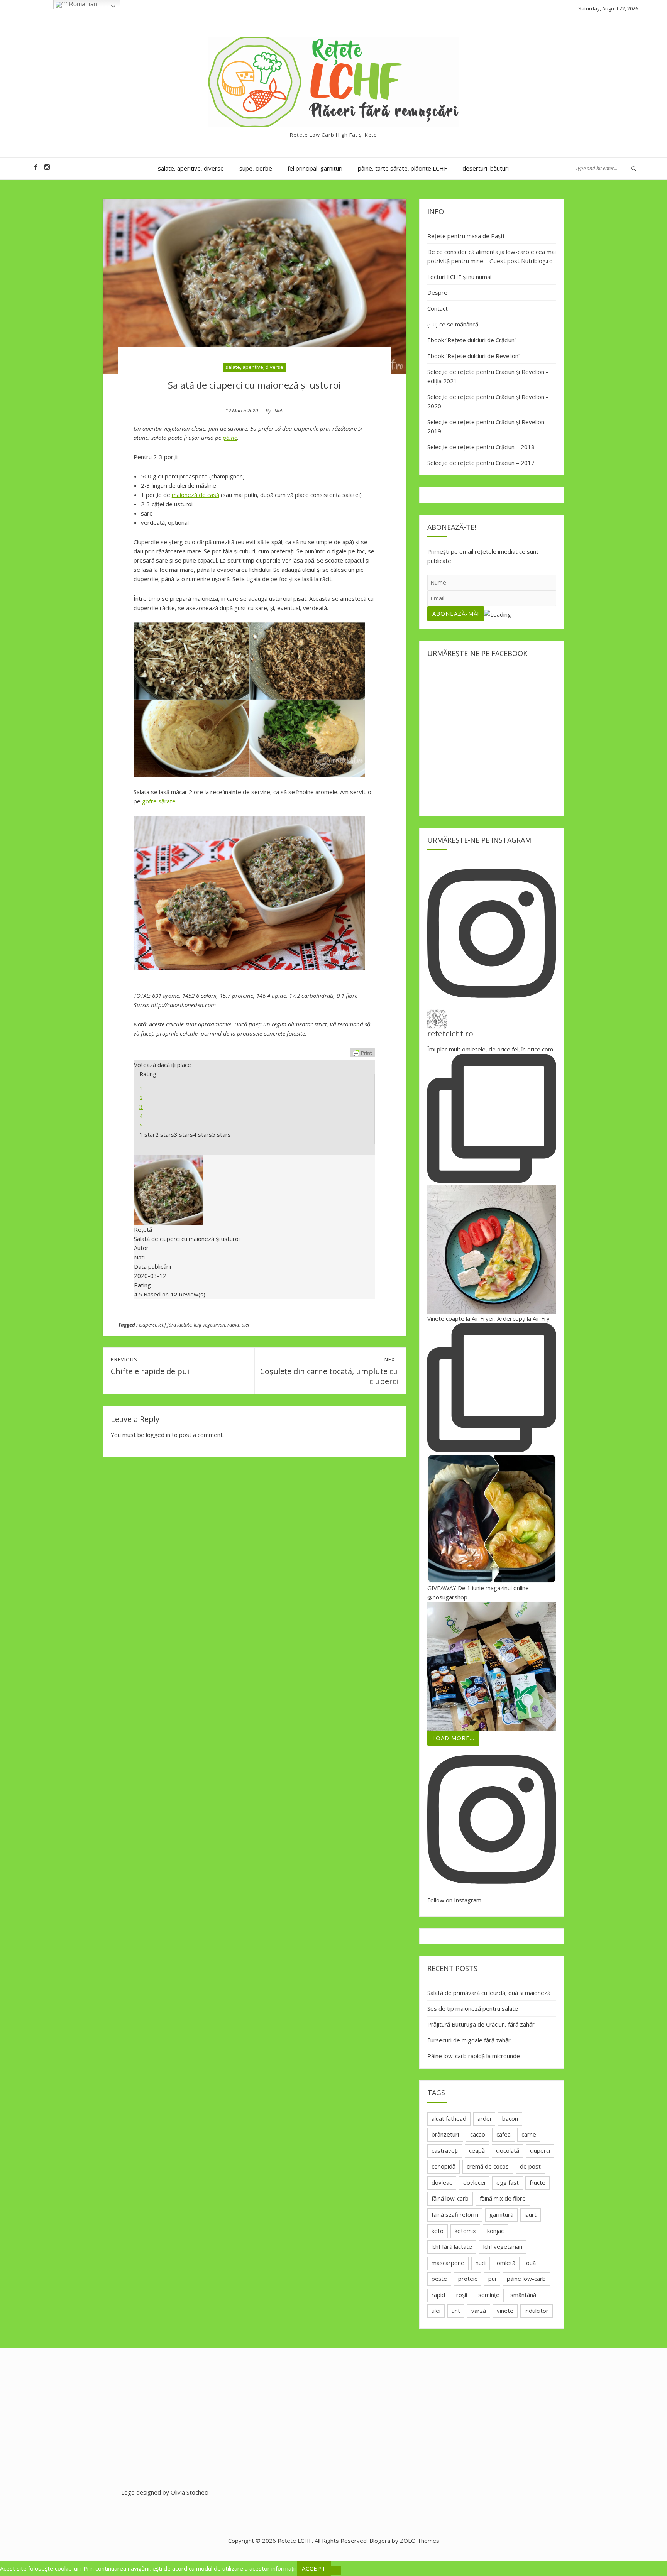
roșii (462, 2295)
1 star (147, 1134)
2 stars (165, 1134)
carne (529, 2134)
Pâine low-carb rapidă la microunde (474, 2056)
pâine (230, 438)
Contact (438, 308)
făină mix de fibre (503, 2198)
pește (439, 2279)
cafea (504, 2134)
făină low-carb (450, 2198)
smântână (523, 2295)
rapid (233, 1325)
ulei (245, 1325)
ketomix (465, 2231)
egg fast (508, 2182)
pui (492, 2279)
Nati (279, 411)
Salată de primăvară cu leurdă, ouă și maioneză (489, 1993)
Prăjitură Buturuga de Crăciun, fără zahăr (481, 2024)
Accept (314, 2568)
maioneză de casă (196, 495)
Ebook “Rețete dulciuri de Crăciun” (472, 340)
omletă (506, 2263)
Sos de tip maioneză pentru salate (473, 2008)
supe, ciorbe (256, 168)
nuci (481, 2263)
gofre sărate (159, 801)
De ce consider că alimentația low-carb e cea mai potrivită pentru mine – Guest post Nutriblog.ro (492, 256)
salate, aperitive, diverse (191, 168)
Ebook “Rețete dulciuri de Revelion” (474, 356)
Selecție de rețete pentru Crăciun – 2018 (481, 447)
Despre (437, 292)
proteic (468, 2279)
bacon (510, 2118)
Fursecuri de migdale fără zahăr (469, 2040)
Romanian (82, 4)
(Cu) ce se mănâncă (453, 324)
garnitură (501, 2214)
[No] (336, 2570)
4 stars (202, 1134)
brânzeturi (445, 2134)
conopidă (444, 2166)
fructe (537, 2182)
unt (456, 2311)
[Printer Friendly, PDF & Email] (362, 1053)
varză (479, 2311)
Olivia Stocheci (190, 2492)
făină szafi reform (455, 2214)
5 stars (221, 1134)
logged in (158, 1435)
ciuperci (147, 1325)
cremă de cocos (488, 2166)
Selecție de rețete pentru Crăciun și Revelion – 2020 (488, 401)
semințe (489, 2295)
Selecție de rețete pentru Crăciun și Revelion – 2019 (488, 426)
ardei (484, 2118)
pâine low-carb (526, 2279)
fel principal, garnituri (315, 168)
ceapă (477, 2150)
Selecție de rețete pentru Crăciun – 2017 (481, 463)
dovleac (442, 2182)
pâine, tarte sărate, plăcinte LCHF (402, 168)
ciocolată (508, 2150)
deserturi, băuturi (486, 168)
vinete (505, 2311)
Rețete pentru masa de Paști (466, 236)
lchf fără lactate (175, 1325)
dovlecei (474, 2182)
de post (530, 2166)
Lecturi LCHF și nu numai (459, 277)
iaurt (531, 2214)
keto (438, 2231)
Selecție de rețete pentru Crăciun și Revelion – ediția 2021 (488, 376)
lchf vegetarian (209, 1325)
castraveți (445, 2150)
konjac (495, 2231)
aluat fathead (449, 2118)
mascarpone (448, 2263)
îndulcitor (537, 2311)
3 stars (184, 1134)
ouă (531, 2263)
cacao (478, 2134)
